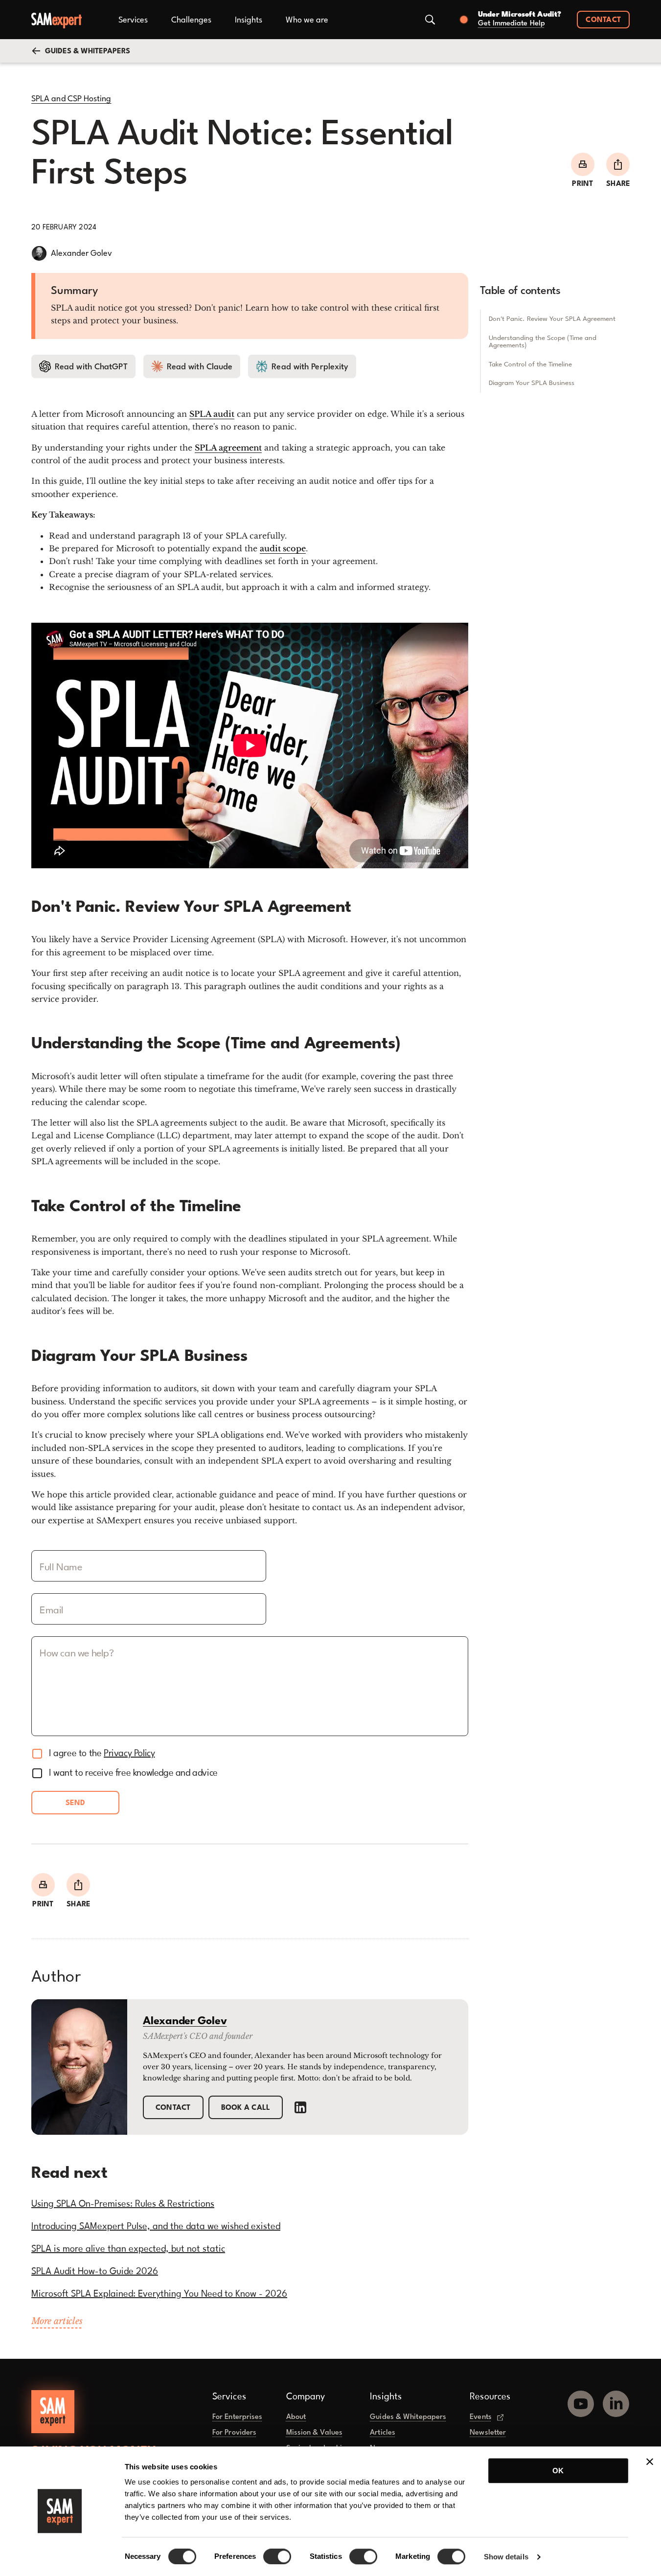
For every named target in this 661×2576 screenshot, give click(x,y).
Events (481, 2417)
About (296, 2417)
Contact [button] (603, 20)
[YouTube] (581, 2400)
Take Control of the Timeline (530, 364)
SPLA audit (212, 414)
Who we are (307, 20)
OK (558, 2471)
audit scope (283, 548)
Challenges (191, 20)
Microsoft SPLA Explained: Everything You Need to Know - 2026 (159, 2294)
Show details (506, 2557)
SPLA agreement (228, 448)
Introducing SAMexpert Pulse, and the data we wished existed (156, 2227)
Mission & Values (315, 2433)
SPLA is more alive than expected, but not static (128, 2249)
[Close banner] (650, 2462)
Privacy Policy (129, 1754)
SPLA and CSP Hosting (71, 99)
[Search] (430, 20)
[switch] (277, 2556)
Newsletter (488, 2433)
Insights (249, 20)
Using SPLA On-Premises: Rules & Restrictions (123, 2204)
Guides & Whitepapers (408, 2417)
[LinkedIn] (300, 2107)
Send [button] (76, 1803)
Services (133, 20)
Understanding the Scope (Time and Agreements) (543, 341)
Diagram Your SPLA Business (532, 383)
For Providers (234, 2433)
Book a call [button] (246, 2108)
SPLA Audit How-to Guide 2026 (95, 2272)
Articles (383, 2433)
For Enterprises (238, 2417)
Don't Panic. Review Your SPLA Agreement (552, 318)
